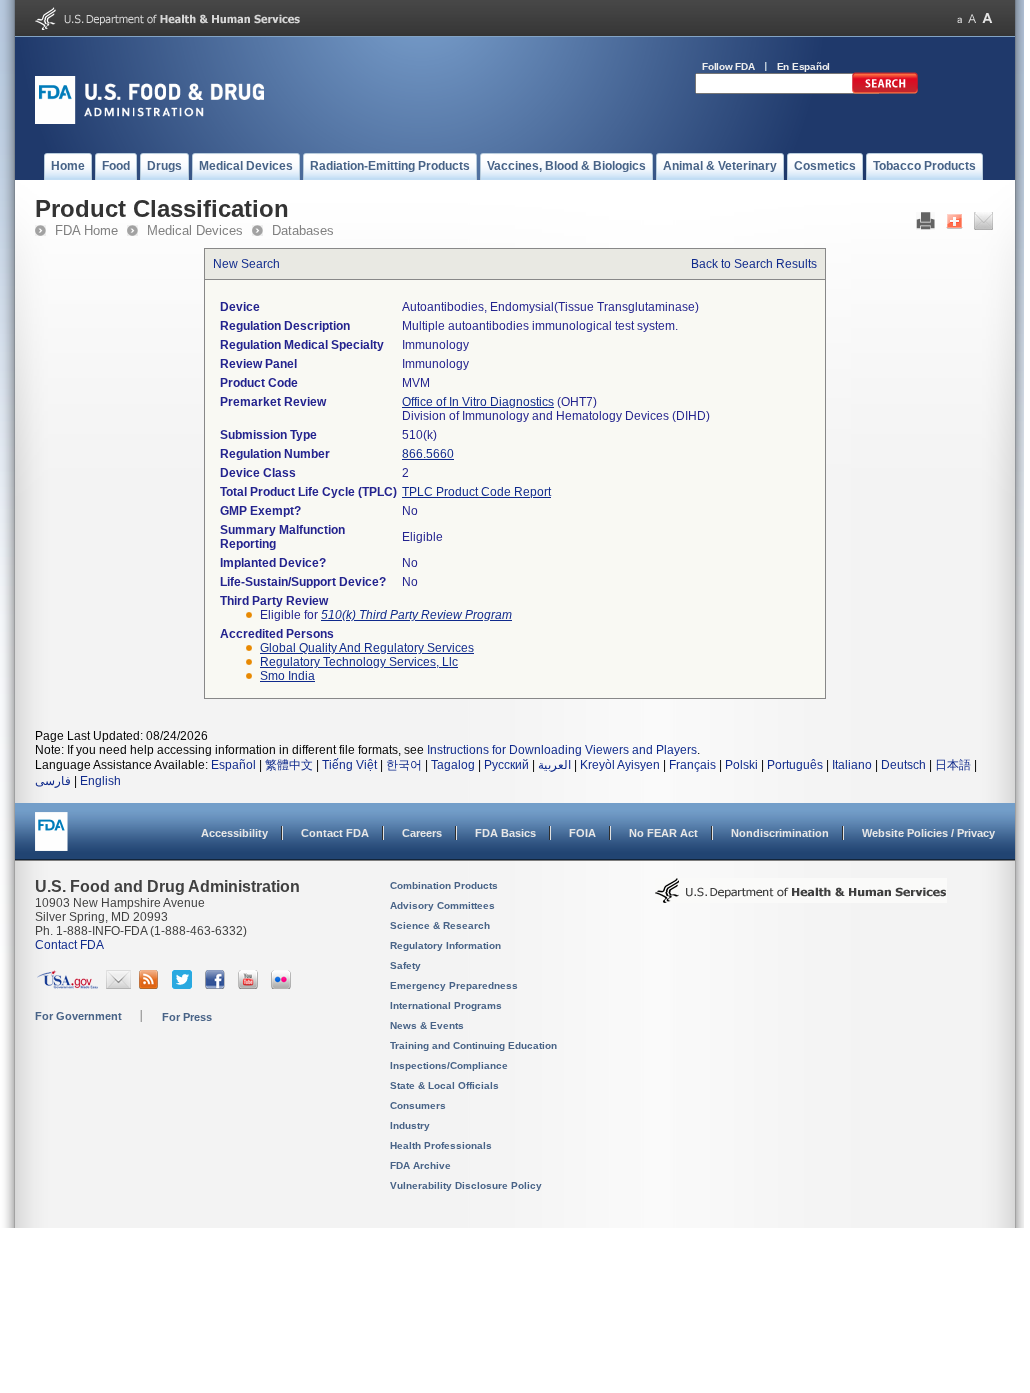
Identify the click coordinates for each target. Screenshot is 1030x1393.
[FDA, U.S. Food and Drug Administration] (149, 120)
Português (795, 765)
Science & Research (440, 925)
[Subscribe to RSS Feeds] (151, 985)
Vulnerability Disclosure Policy (466, 1185)
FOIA (582, 833)
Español (233, 765)
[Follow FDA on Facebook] (217, 985)
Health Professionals (441, 1145)
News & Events (427, 1025)
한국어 (404, 765)
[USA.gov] (67, 985)
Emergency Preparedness (454, 985)
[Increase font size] (987, 18)
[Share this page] (954, 226)
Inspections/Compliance (449, 1065)
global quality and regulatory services (367, 648)
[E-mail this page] (983, 226)
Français (692, 765)
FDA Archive (420, 1165)
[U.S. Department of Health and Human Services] (167, 26)
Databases (303, 230)
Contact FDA (335, 833)
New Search (246, 264)
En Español (804, 66)
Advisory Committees (442, 905)
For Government (78, 1016)
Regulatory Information (445, 945)
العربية (554, 765)
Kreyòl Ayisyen (620, 765)
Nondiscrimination (780, 833)
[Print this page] (925, 226)
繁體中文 (289, 765)
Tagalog (453, 765)
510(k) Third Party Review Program (416, 615)
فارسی (53, 781)
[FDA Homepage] (51, 840)
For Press (187, 1017)
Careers (422, 833)
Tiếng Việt (349, 765)
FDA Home (86, 230)
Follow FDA (728, 66)
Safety (405, 965)
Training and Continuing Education (473, 1045)
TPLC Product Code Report (476, 492)
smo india (287, 676)
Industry (410, 1125)
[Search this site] (885, 90)
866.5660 (428, 454)
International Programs (446, 1005)
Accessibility (234, 833)
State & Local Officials (444, 1085)
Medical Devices (195, 230)
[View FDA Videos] (250, 985)
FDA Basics (505, 833)
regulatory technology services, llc (359, 662)
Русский (506, 765)
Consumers (418, 1105)
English (100, 781)
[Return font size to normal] (972, 18)
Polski (741, 765)
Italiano (852, 765)
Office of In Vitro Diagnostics (478, 402)
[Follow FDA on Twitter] (184, 985)
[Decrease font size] (959, 18)
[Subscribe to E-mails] (118, 985)
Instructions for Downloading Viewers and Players (562, 750)
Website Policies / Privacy (928, 833)
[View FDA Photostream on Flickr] (283, 985)
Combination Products (444, 885)
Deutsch (903, 765)
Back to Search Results (754, 264)
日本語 (953, 765)
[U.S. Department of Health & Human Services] (801, 898)
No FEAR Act (663, 833)
